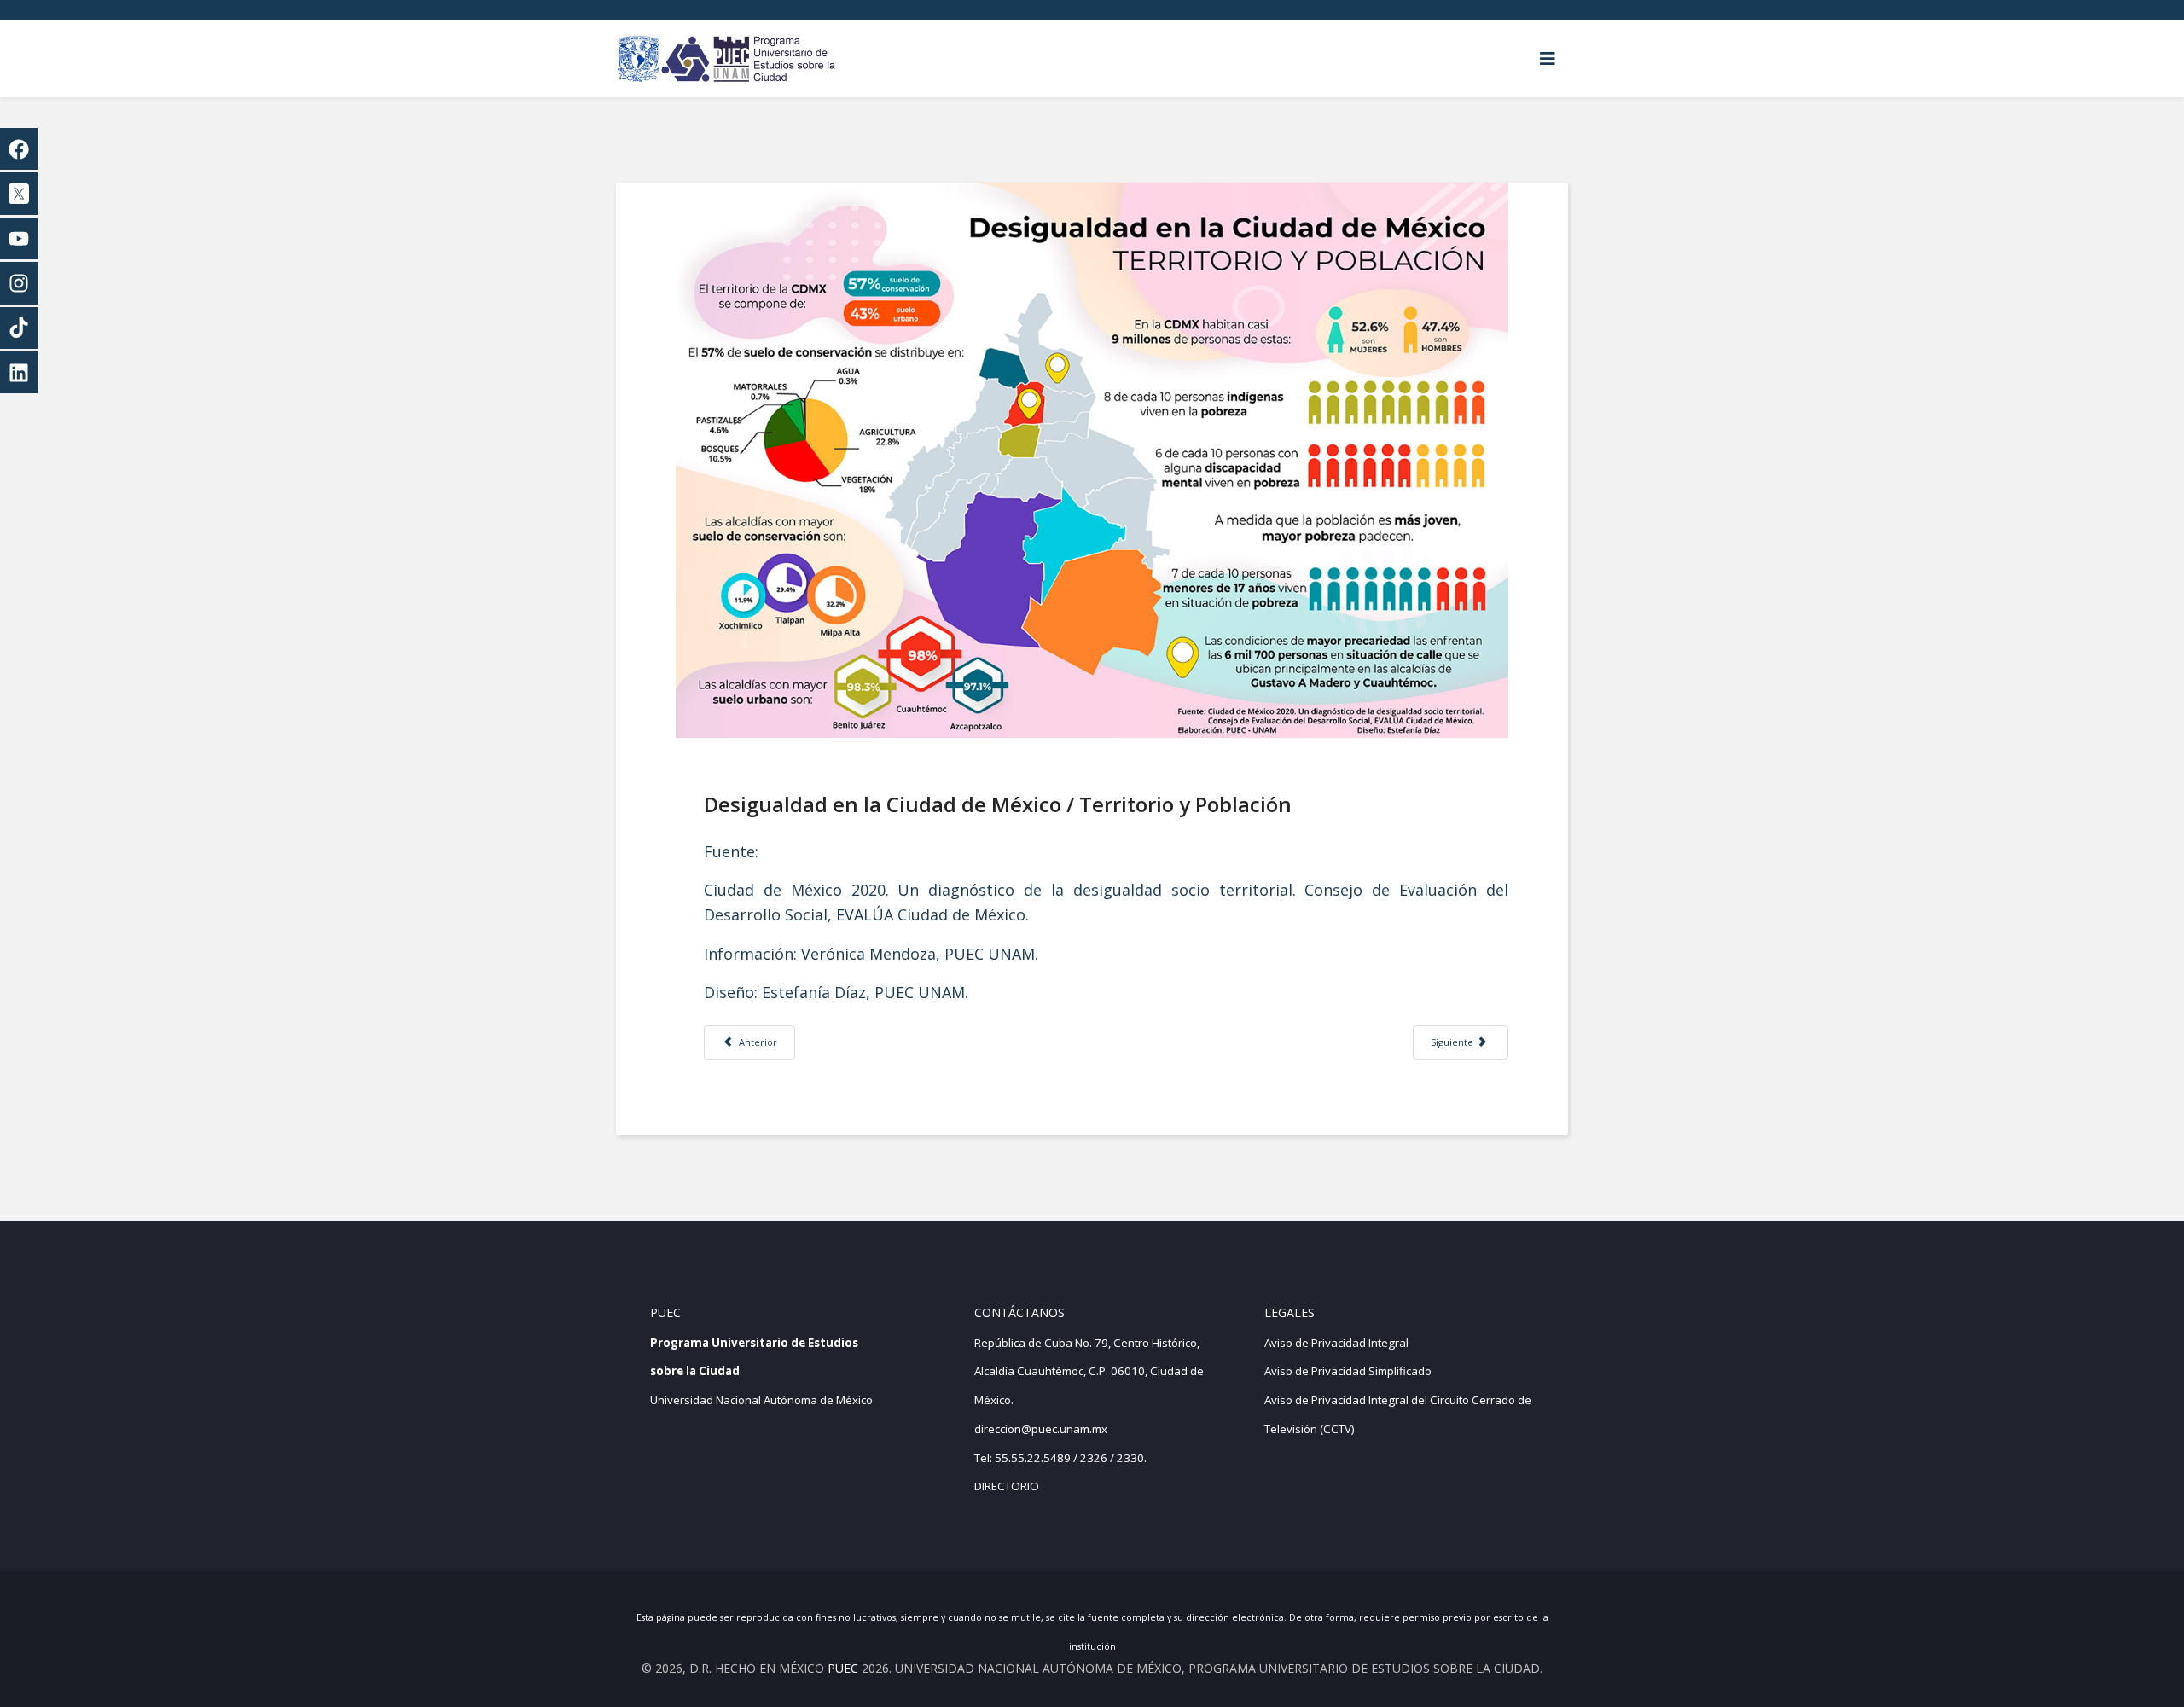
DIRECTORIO (1007, 1486)
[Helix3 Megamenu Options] (1548, 59)
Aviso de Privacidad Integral (1336, 1343)
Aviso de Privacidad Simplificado (1348, 1371)
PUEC (843, 1668)
